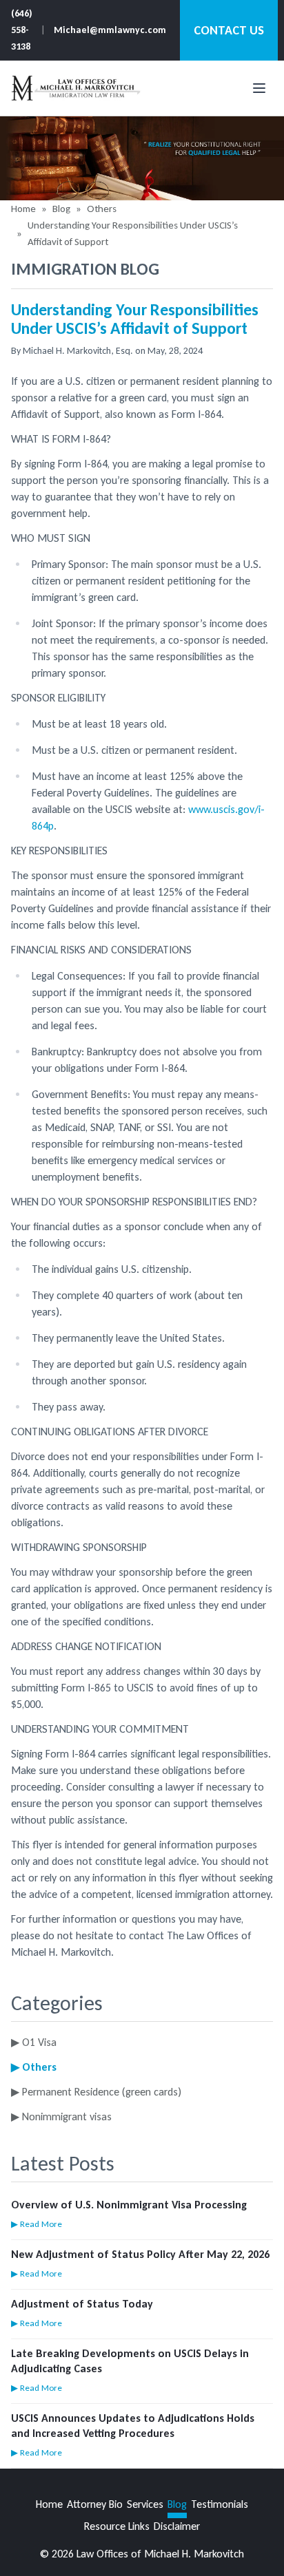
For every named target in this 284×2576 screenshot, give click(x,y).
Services (145, 2504)
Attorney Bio (95, 2504)
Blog (61, 209)
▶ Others (34, 2067)
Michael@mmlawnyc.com (110, 30)
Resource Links (117, 2526)
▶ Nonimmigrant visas (61, 2116)
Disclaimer (177, 2526)
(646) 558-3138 (22, 30)
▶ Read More (37, 2224)
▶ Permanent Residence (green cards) (96, 2092)
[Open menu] (259, 88)
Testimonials (220, 2504)
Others (102, 209)
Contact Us (229, 30)
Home (23, 209)
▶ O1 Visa (34, 2042)
